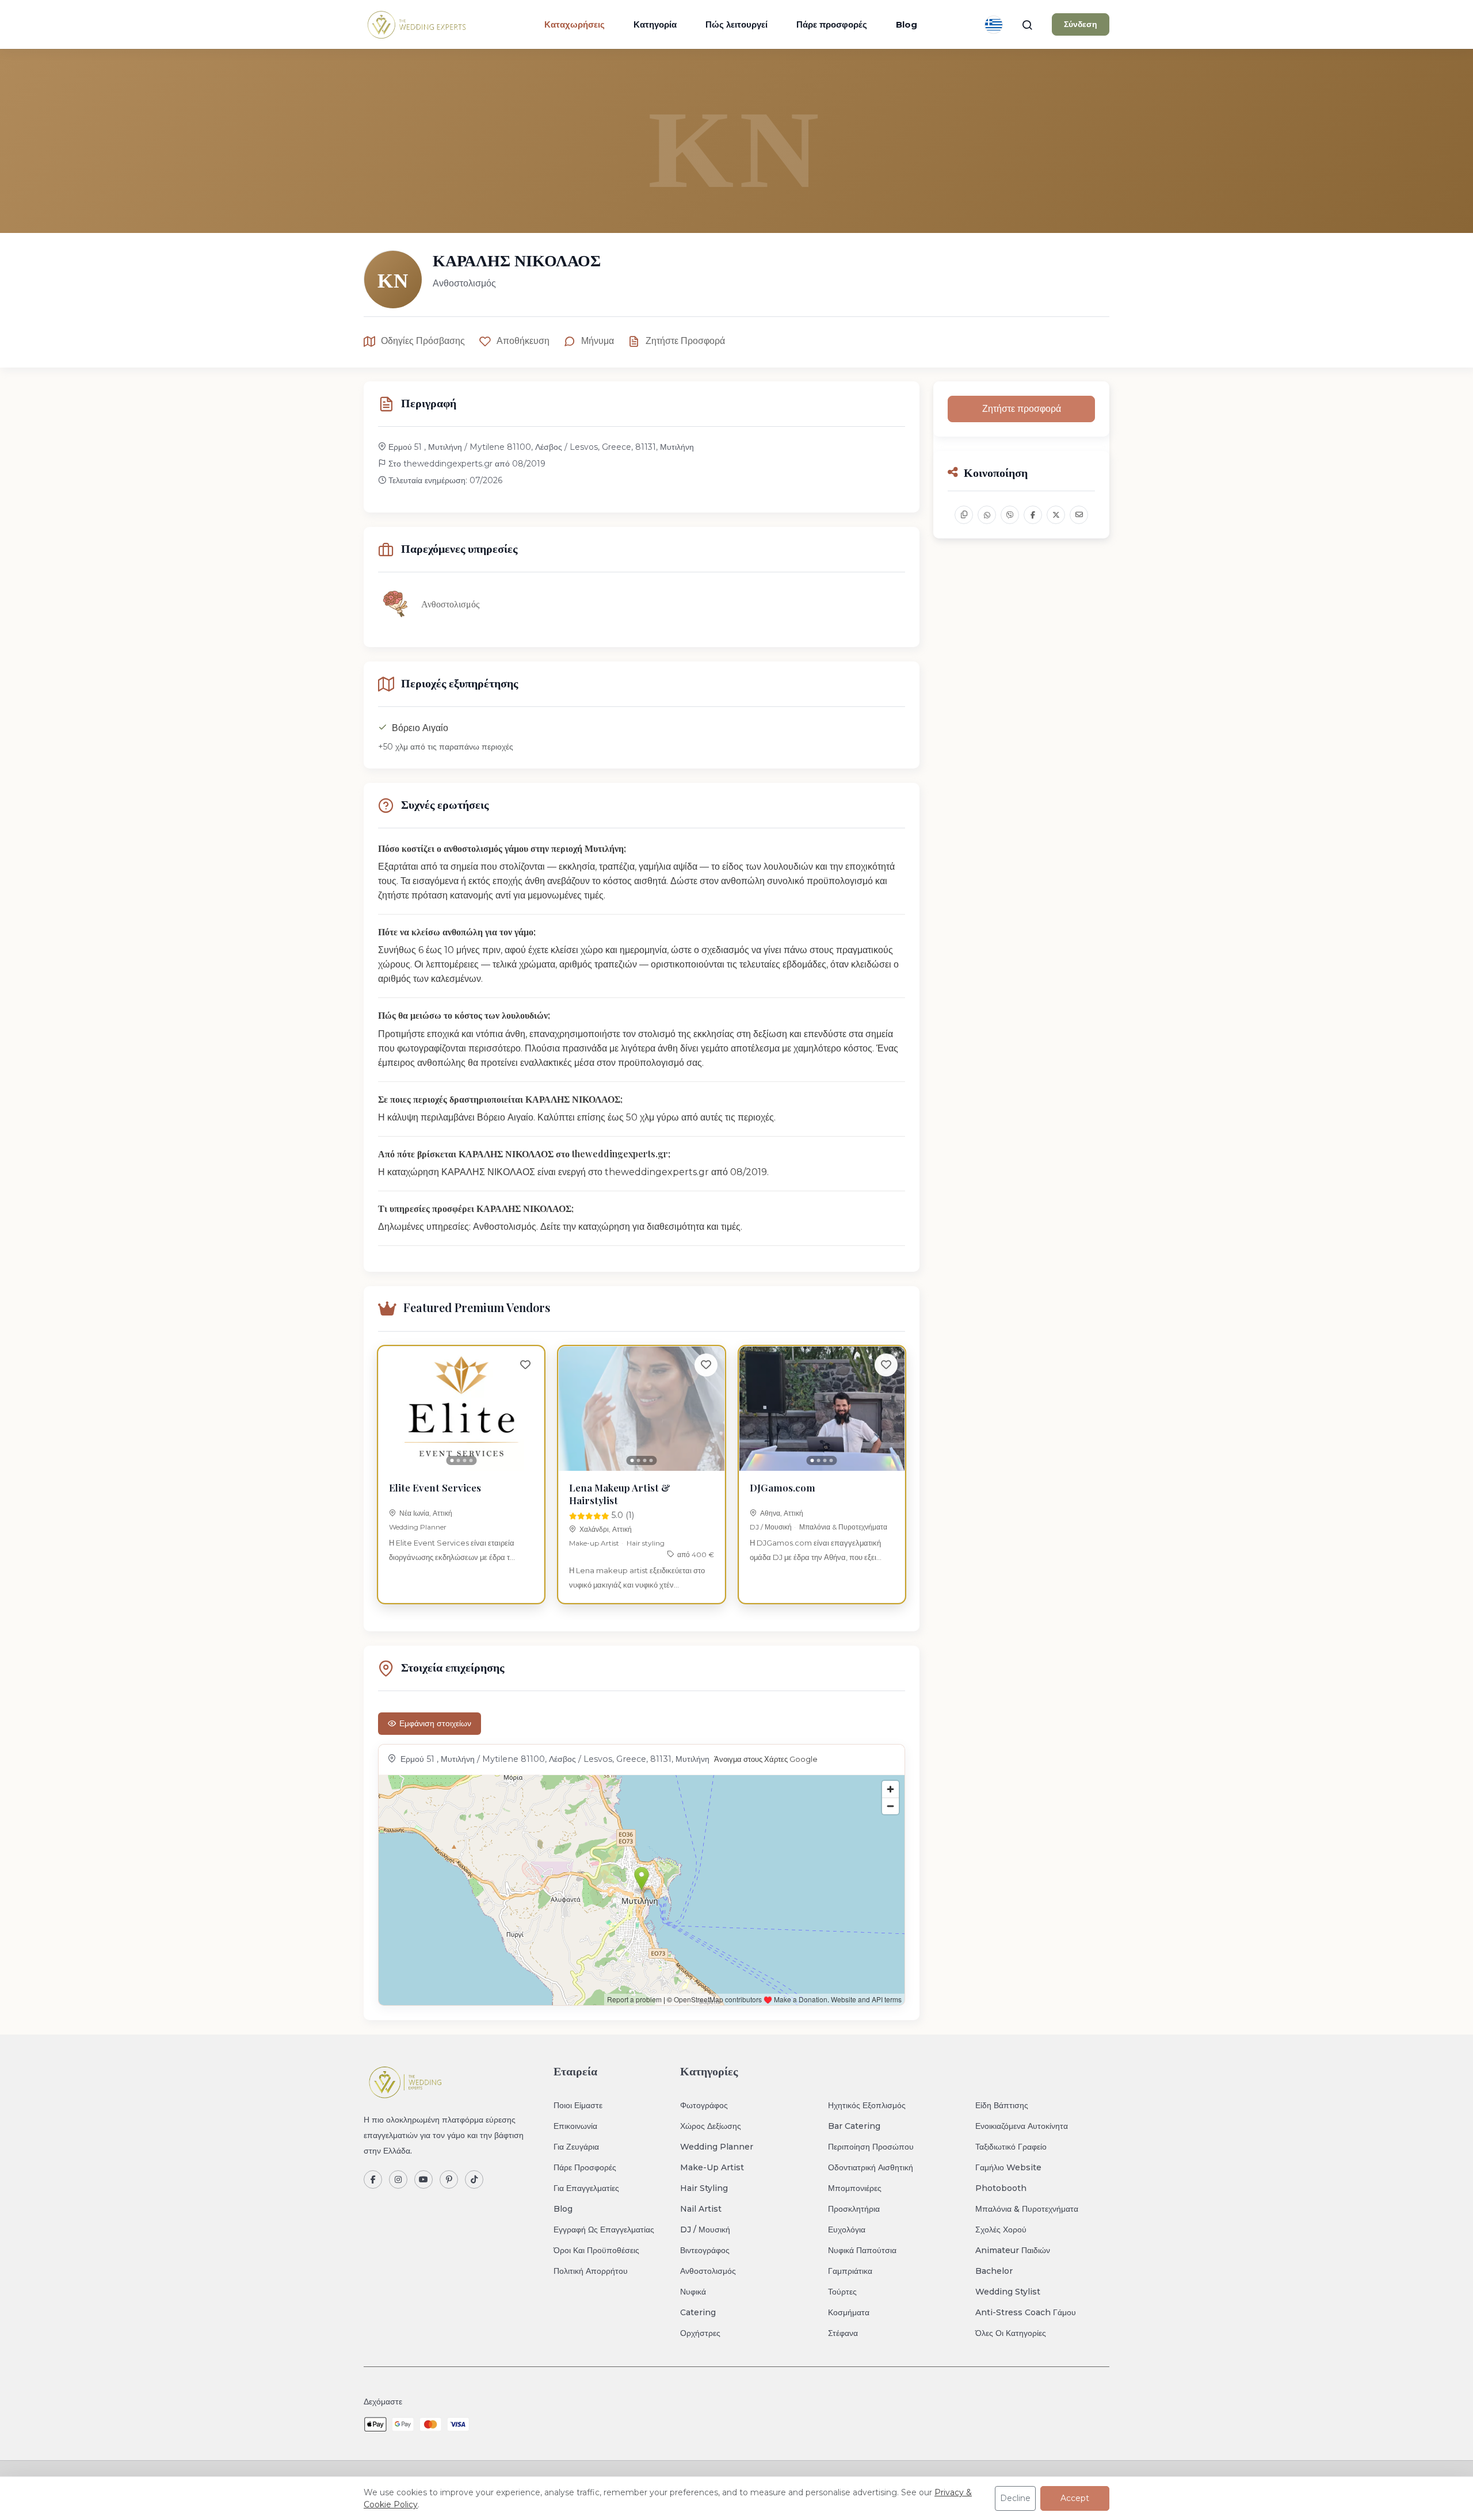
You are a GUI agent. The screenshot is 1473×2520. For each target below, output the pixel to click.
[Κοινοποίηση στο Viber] (1010, 515)
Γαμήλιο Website (1008, 2167)
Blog (907, 24)
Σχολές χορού (1001, 2230)
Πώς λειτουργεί (736, 24)
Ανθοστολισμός (708, 2271)
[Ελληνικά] (994, 25)
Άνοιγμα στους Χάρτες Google (766, 1759)
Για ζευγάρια (576, 2147)
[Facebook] (373, 2179)
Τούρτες (842, 2292)
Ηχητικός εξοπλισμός (867, 2105)
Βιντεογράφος (705, 2250)
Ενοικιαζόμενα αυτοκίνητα (1022, 2126)
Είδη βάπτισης (1002, 2105)
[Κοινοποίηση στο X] (1056, 515)
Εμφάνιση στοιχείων (435, 1723)
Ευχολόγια (847, 2230)
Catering (698, 2312)
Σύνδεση (1081, 24)
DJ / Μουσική (771, 1527)
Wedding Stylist (1008, 2292)
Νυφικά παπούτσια (862, 2250)
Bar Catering (854, 2126)
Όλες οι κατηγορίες (1011, 2333)
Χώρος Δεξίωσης (711, 2126)
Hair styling (646, 1543)
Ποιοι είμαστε (578, 2105)
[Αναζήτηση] (1027, 25)
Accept (1075, 2498)
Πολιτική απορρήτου (591, 2271)
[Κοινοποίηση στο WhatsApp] (987, 515)
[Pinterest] (449, 2179)
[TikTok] (474, 2179)
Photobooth (1001, 2188)
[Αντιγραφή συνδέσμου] (964, 515)
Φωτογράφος (704, 2105)
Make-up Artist (594, 1543)
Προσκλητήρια (854, 2209)
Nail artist (701, 2209)
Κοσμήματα (849, 2312)
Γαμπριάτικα (850, 2271)
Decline (1015, 2498)
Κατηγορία (655, 24)
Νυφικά (693, 2292)
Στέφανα (843, 2333)
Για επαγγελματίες (586, 2188)
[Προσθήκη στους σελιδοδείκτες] (525, 1365)
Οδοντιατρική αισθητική (871, 2167)
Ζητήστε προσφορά (685, 341)
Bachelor (994, 2271)
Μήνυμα (598, 341)
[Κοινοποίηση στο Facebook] (1033, 515)
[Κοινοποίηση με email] (1079, 515)
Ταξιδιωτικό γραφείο (1011, 2147)
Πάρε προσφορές (832, 24)
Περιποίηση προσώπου (871, 2147)
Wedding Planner (418, 1527)
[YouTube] (423, 2179)
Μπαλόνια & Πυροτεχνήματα (843, 1527)
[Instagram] (398, 2179)
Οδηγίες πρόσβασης (423, 341)
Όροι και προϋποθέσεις (596, 2250)
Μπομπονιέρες (855, 2188)
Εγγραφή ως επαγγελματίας (604, 2230)
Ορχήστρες (700, 2333)
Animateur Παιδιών (1013, 2250)
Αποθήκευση (523, 341)
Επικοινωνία (575, 2126)
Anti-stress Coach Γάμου (1026, 2312)
